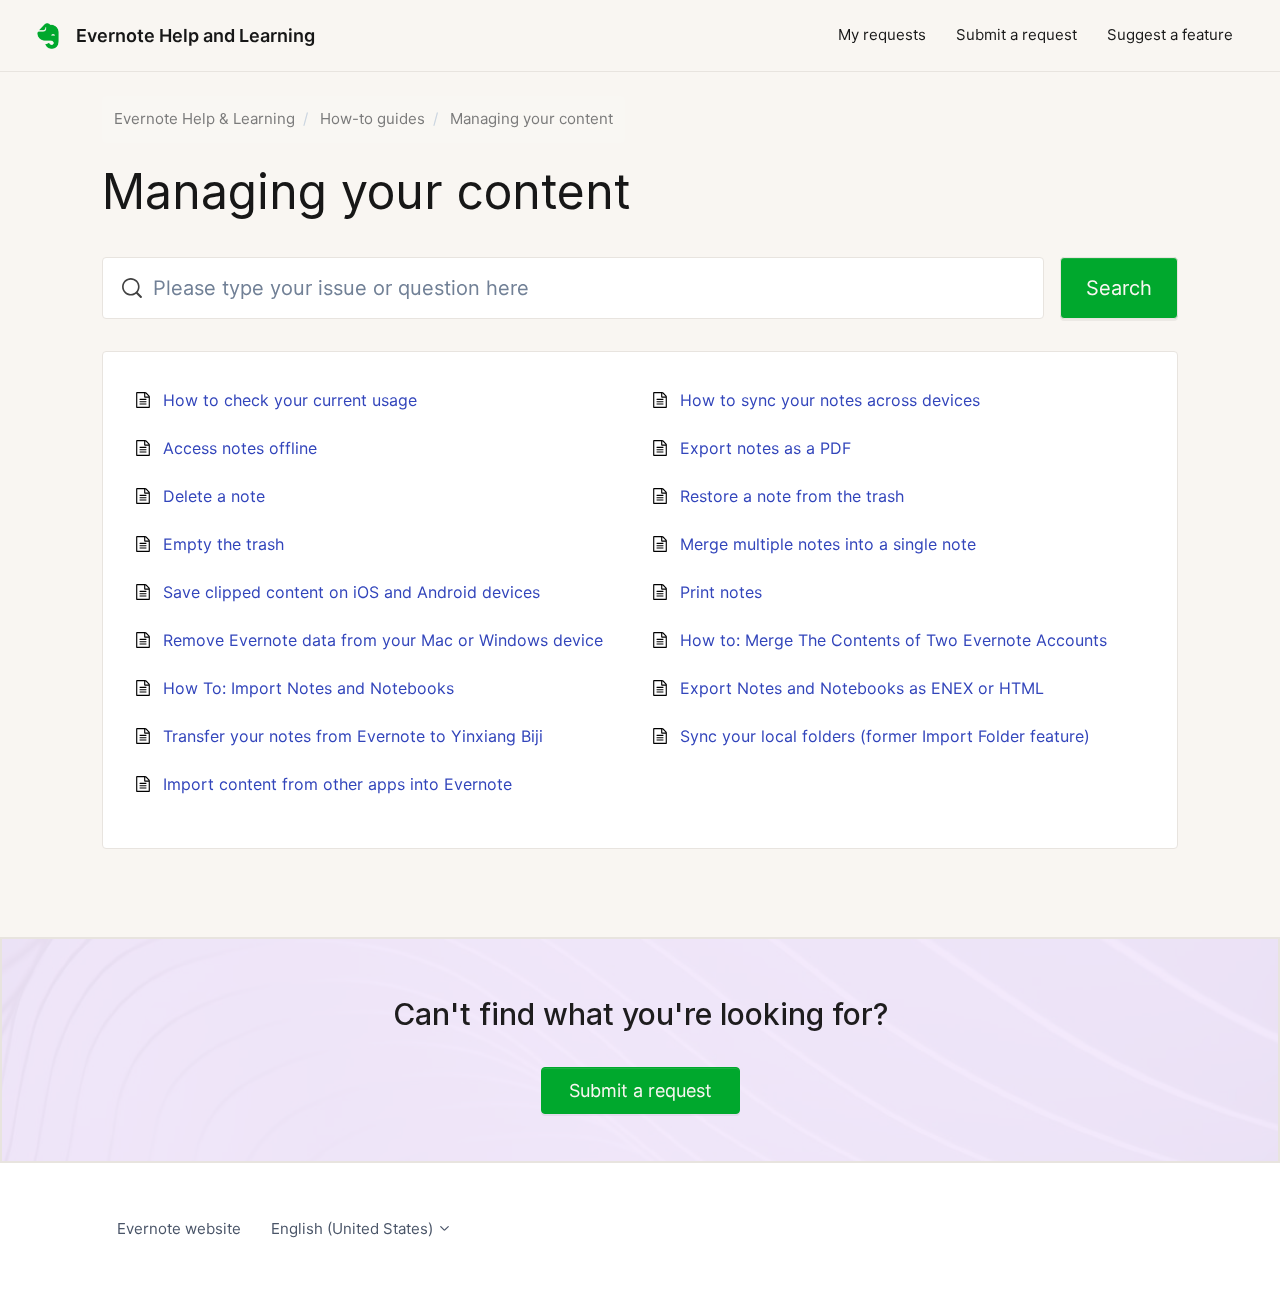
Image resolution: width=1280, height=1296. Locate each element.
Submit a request (1016, 34)
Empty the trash (223, 544)
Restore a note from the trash (792, 496)
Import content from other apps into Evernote (337, 784)
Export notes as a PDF (765, 448)
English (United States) (354, 1228)
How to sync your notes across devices (830, 400)
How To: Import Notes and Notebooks (308, 688)
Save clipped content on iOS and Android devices (351, 592)
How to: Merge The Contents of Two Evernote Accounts (893, 640)
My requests (882, 34)
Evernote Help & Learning (204, 118)
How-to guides (372, 118)
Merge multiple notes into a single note (828, 544)
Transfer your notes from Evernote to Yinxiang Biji (353, 736)
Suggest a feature (1170, 34)
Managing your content (531, 118)
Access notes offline (240, 448)
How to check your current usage (290, 400)
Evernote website (179, 1228)
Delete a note (214, 496)
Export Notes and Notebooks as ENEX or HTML (862, 688)
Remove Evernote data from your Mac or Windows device (383, 640)
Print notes (721, 592)
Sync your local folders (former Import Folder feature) (885, 736)
